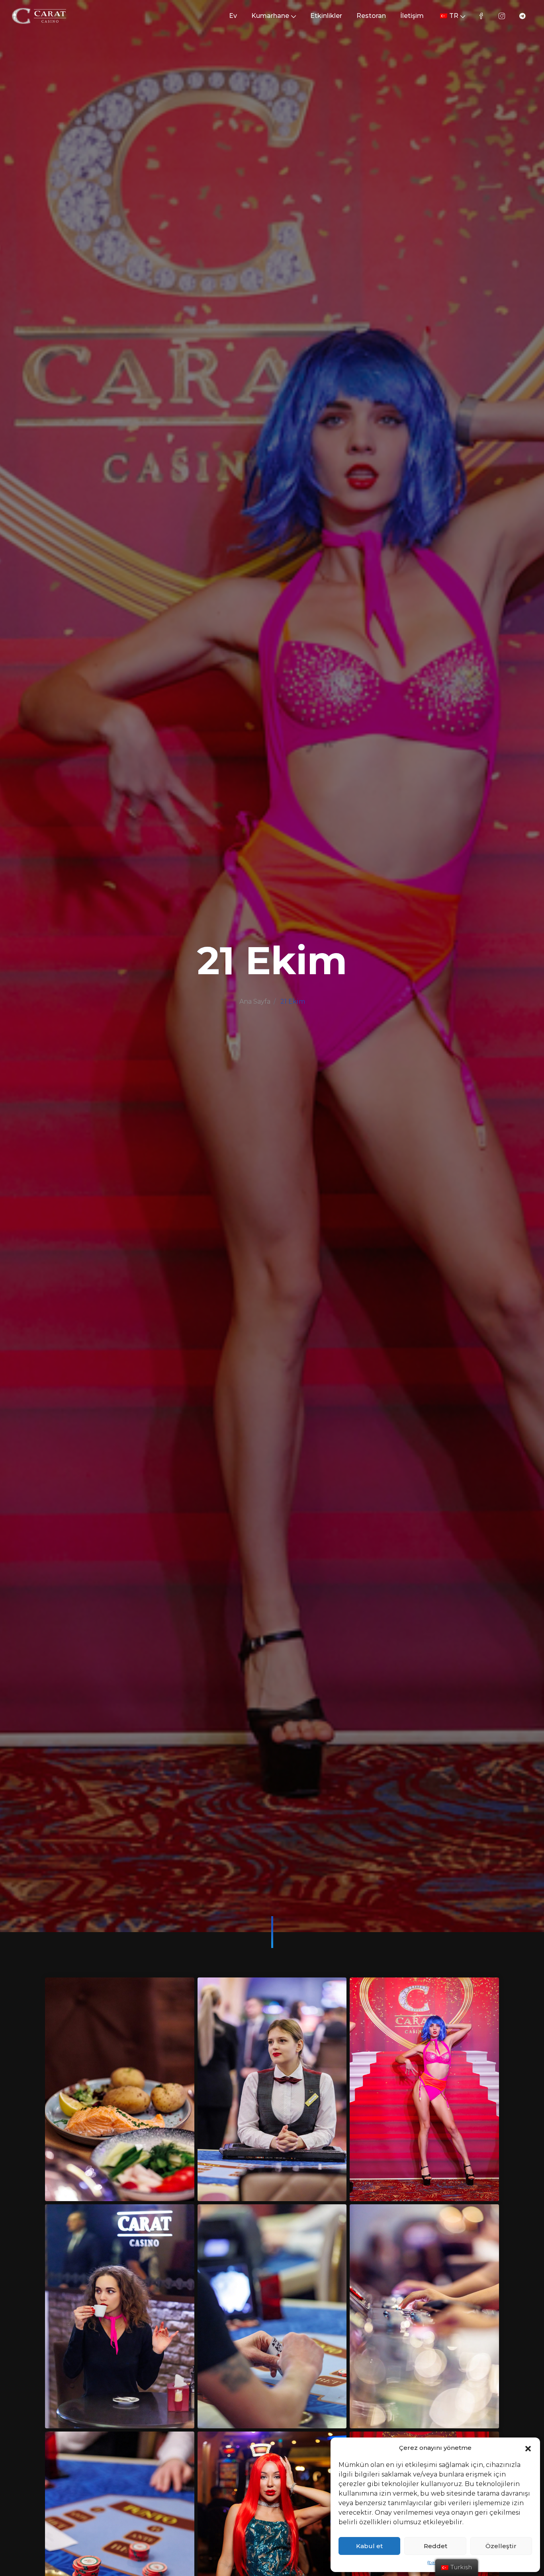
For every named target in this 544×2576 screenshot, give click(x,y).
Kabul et (369, 2546)
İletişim (412, 16)
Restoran (371, 16)
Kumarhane (270, 16)
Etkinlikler (326, 16)
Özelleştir (501, 2546)
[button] (528, 2448)
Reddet (435, 2546)
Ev (233, 16)
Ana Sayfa (255, 1001)
